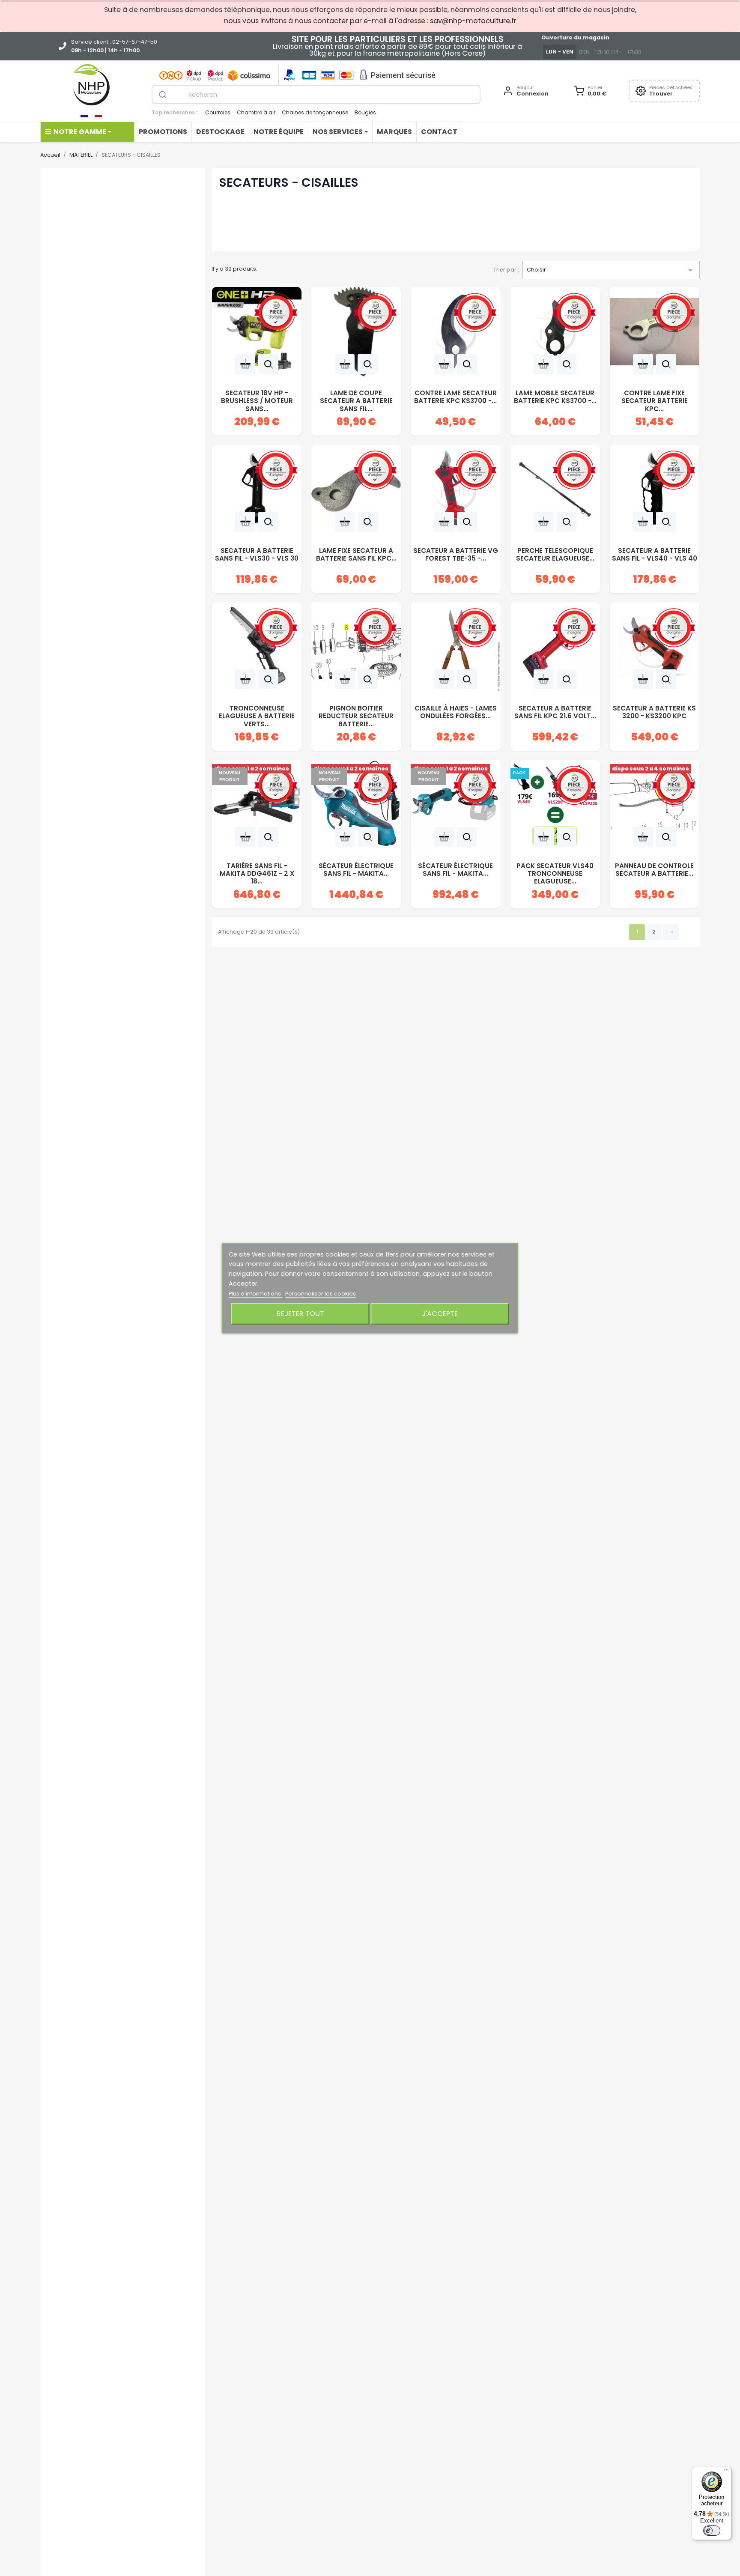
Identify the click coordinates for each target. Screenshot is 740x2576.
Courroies (218, 112)
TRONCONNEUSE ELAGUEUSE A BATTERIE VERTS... (257, 713)
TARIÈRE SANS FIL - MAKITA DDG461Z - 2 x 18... (257, 871)
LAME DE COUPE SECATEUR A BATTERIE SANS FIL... (356, 398)
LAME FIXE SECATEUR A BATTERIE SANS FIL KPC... (356, 555)
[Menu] (726, 2472)
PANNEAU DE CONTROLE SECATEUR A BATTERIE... (654, 870)
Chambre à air (256, 112)
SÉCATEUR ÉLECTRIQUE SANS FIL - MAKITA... (356, 870)
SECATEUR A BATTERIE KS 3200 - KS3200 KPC (654, 712)
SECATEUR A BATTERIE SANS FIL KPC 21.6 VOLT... (555, 712)
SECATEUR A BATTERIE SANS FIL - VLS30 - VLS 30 (257, 555)
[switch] (712, 2531)
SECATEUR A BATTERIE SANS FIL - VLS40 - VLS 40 (655, 555)
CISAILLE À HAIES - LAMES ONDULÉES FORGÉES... (456, 712)
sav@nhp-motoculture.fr (473, 21)
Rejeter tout (300, 1314)
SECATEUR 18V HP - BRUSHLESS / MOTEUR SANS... (257, 398)
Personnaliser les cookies (321, 1294)
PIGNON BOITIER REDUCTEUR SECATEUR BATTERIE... (356, 713)
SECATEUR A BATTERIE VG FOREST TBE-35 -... (456, 555)
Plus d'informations (255, 1294)
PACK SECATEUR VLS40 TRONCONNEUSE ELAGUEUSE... (555, 871)
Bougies (365, 112)
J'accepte (440, 1314)
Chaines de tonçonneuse (315, 112)
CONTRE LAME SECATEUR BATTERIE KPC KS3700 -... (455, 397)
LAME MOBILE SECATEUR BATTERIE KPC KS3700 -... (555, 397)
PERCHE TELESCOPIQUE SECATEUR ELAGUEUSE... (555, 555)
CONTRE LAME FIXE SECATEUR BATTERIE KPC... (655, 398)
